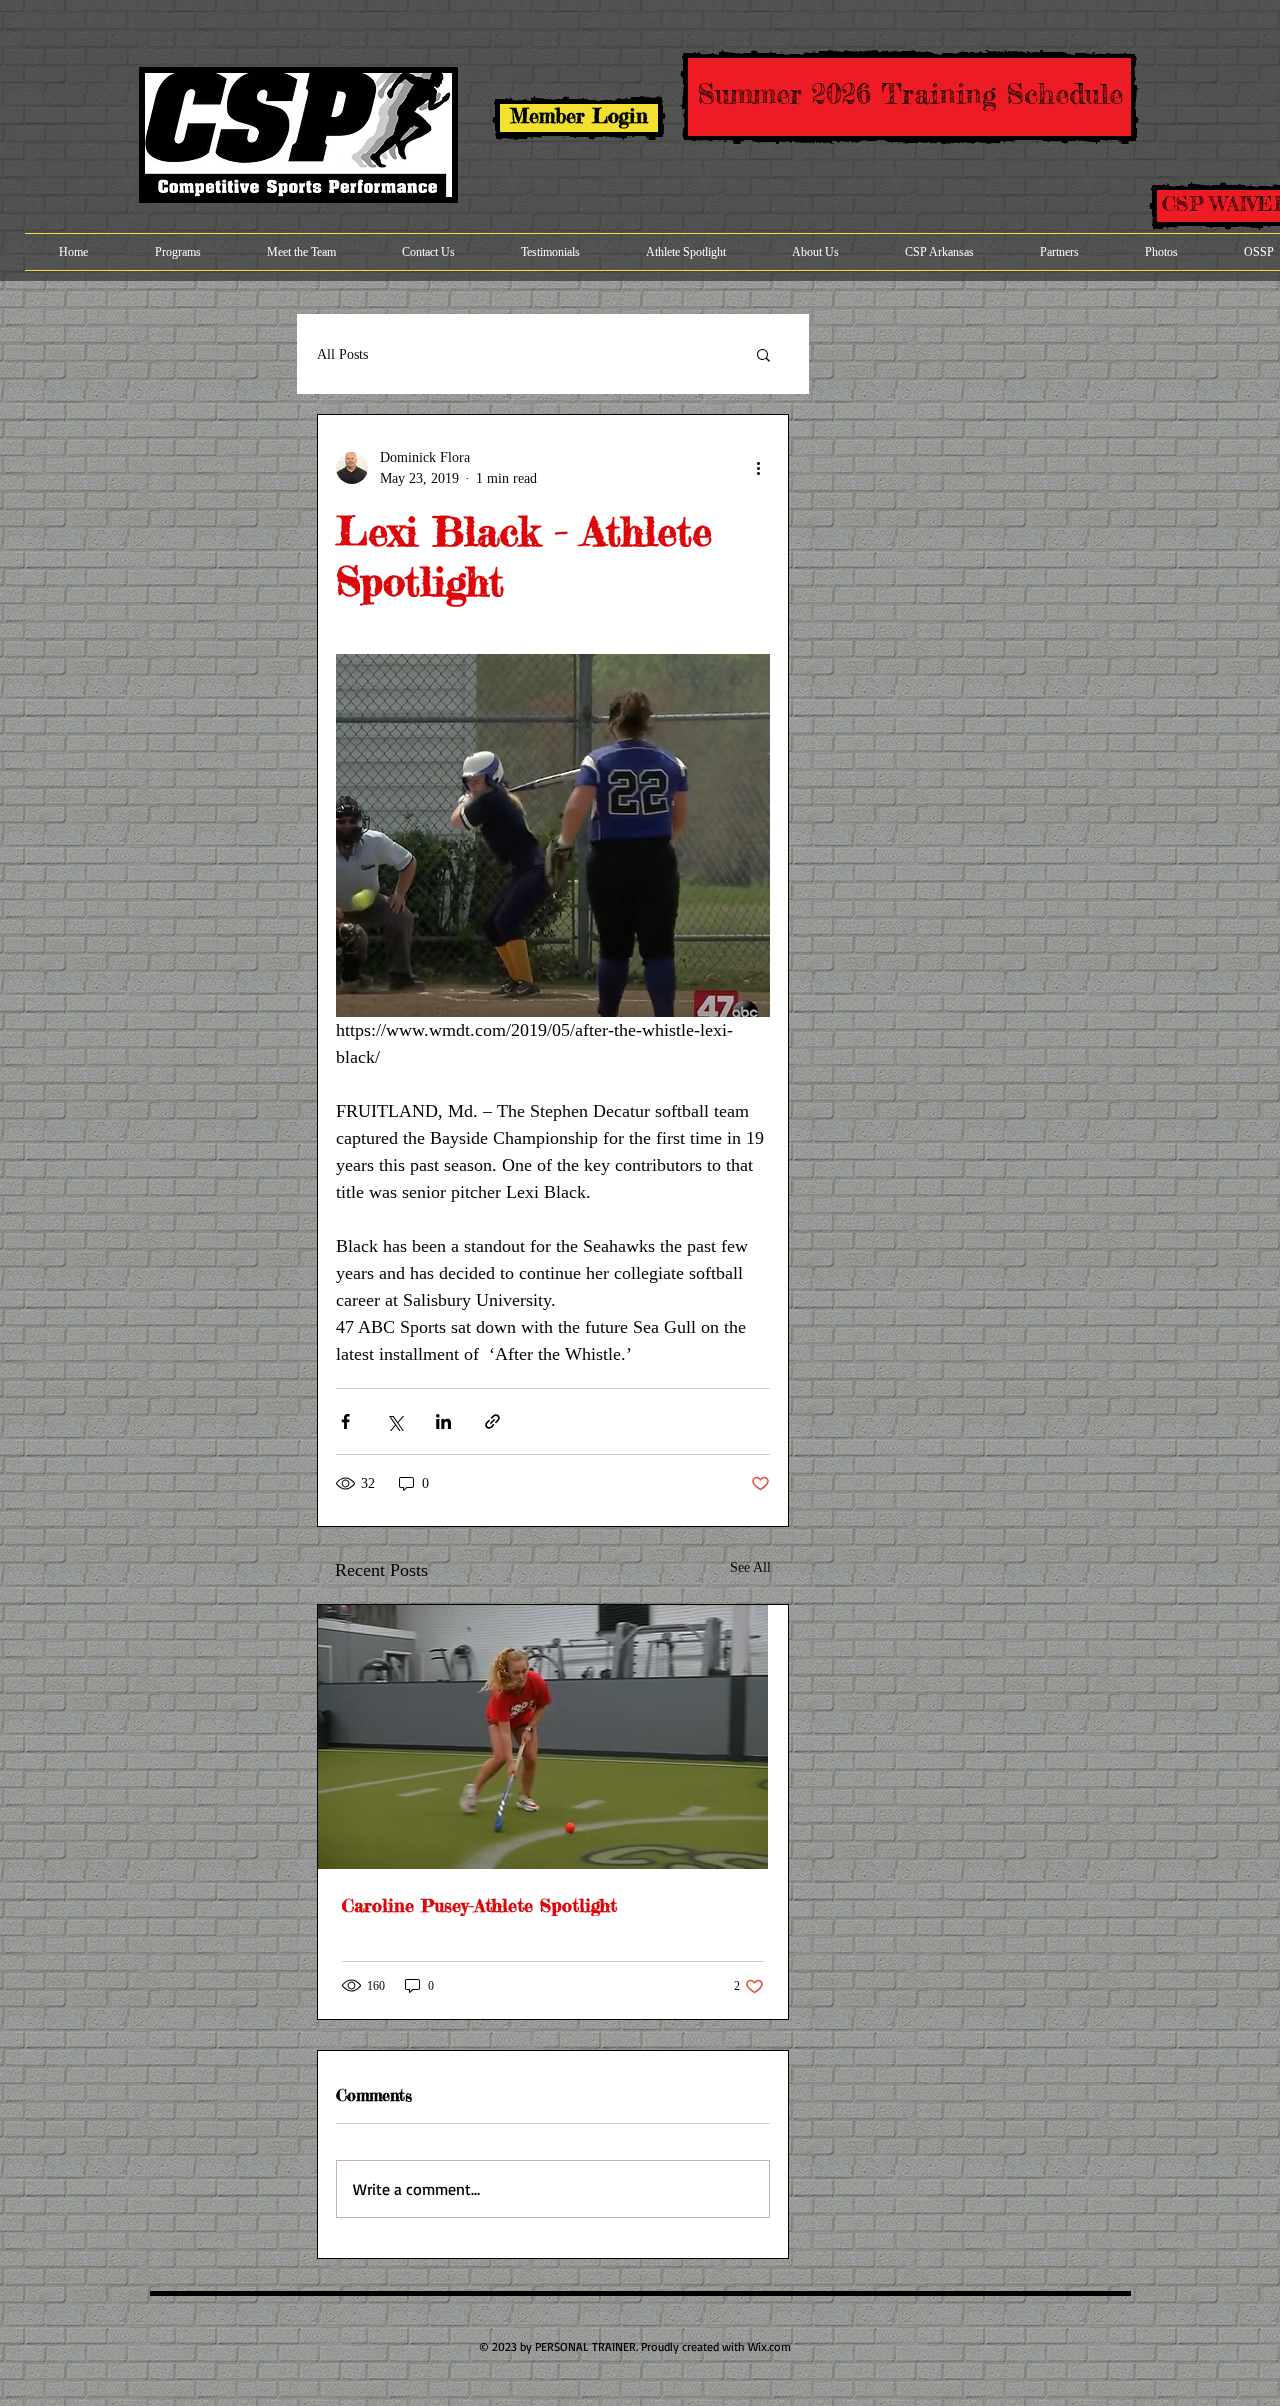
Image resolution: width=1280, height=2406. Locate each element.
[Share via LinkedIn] (443, 1421)
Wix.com (769, 2346)
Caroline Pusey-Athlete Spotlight (479, 1905)
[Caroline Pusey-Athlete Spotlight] (553, 1737)
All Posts (342, 354)
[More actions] (758, 468)
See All (750, 1567)
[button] (763, 354)
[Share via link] (492, 1421)
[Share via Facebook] (345, 1421)
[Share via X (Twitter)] (394, 1421)
